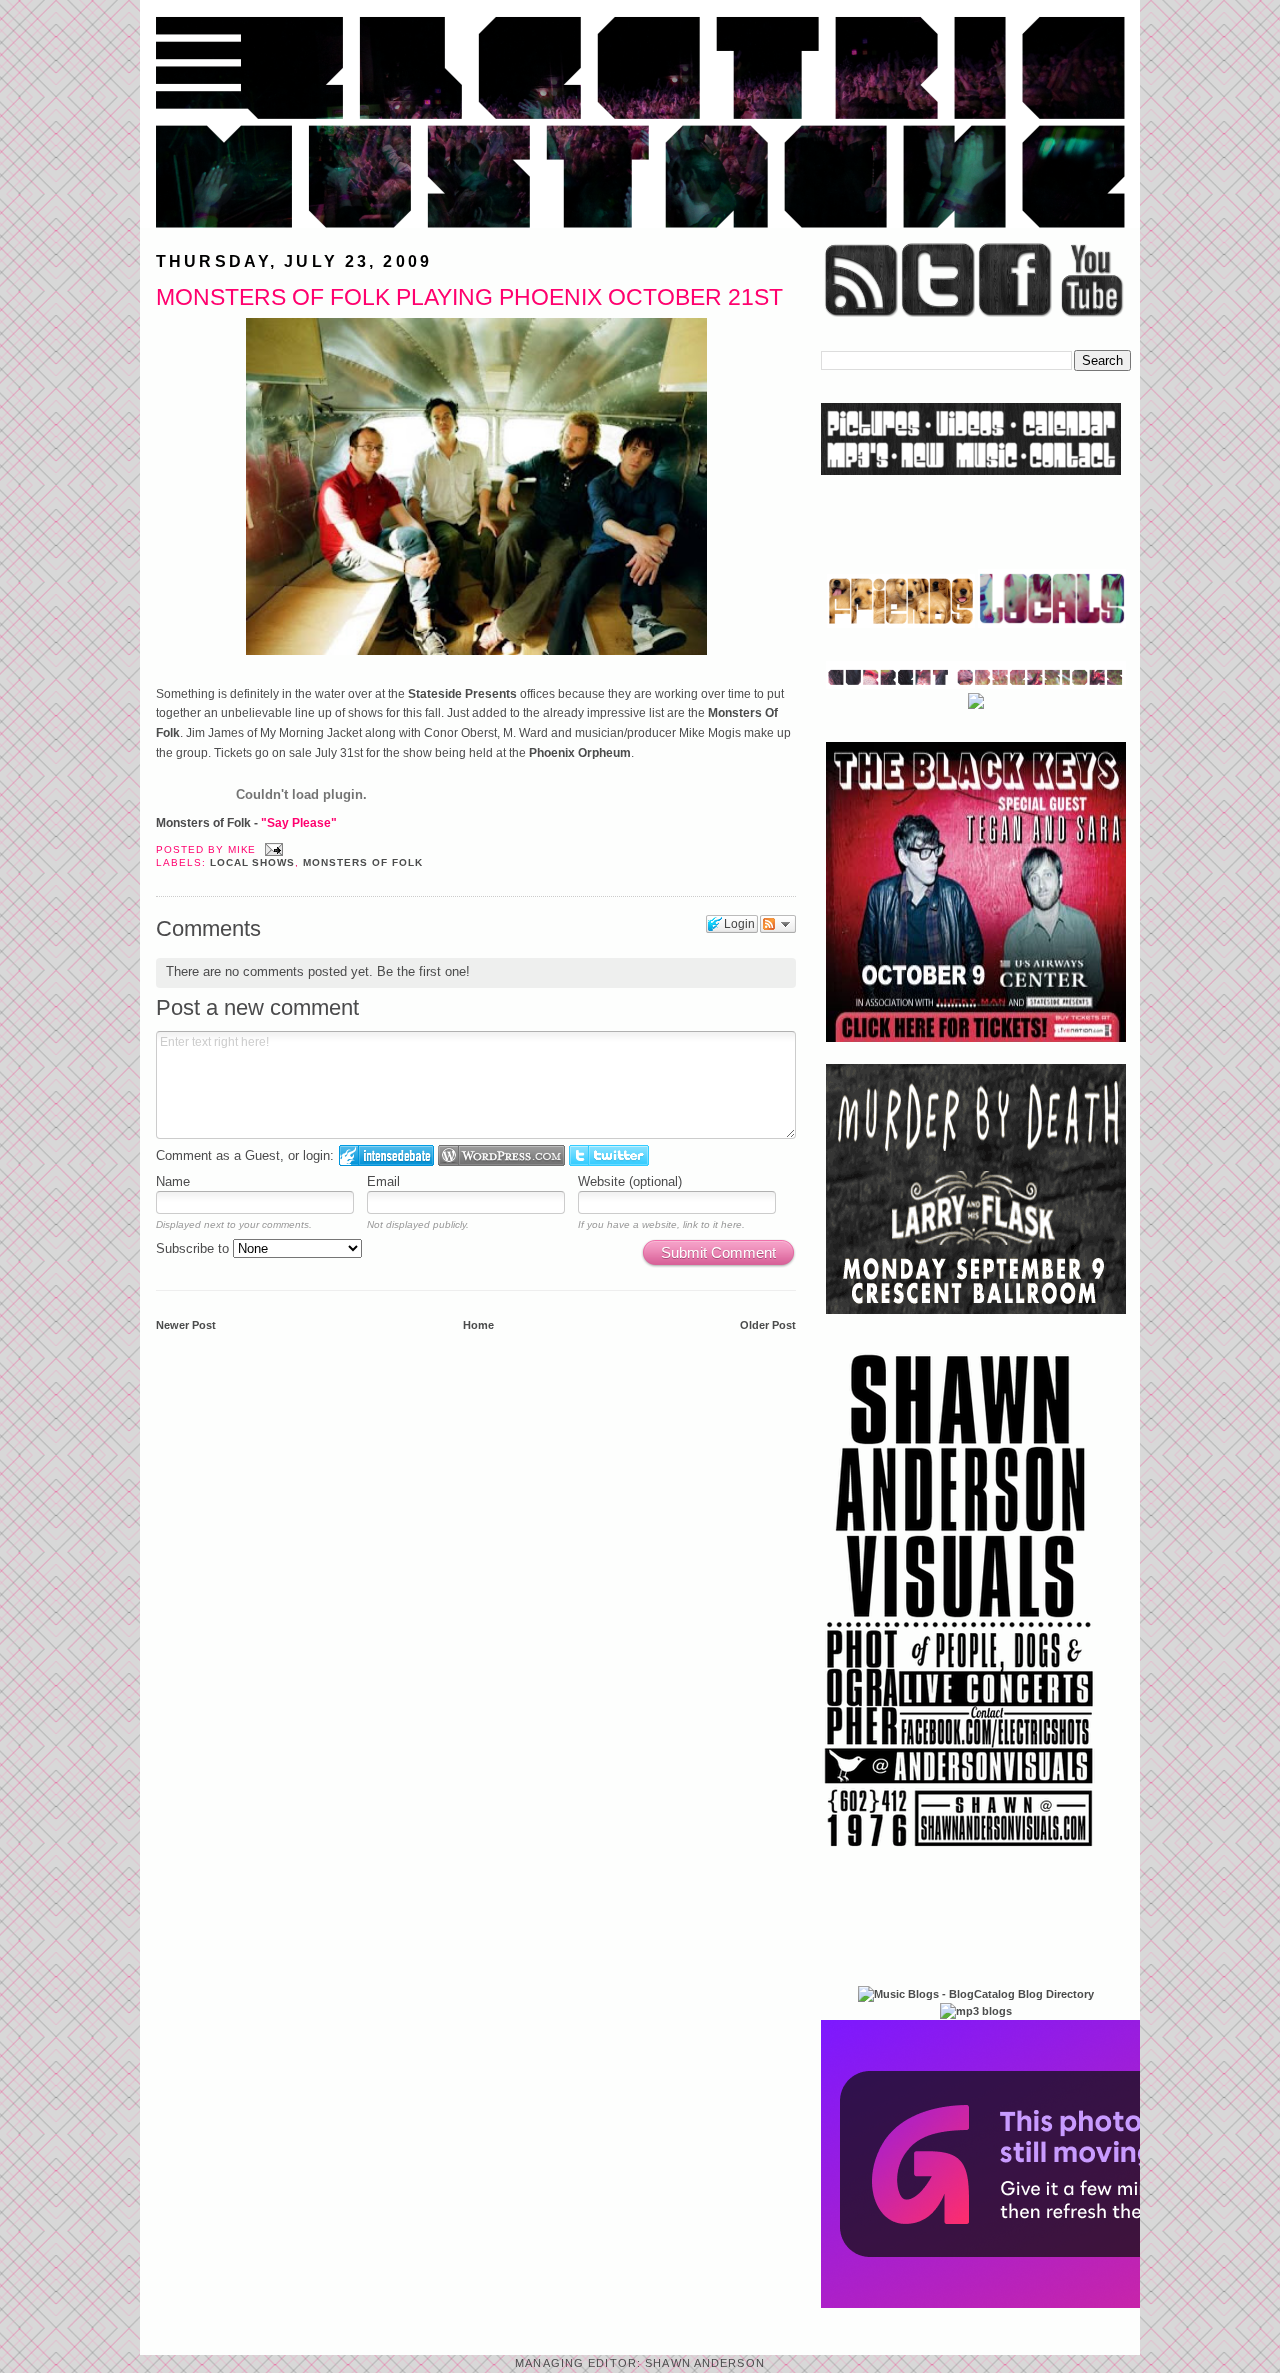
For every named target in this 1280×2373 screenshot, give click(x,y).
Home (478, 1325)
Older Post (768, 1325)
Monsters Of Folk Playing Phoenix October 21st (469, 297)
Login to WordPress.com (501, 1155)
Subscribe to (194, 1248)
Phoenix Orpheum (580, 753)
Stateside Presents (462, 694)
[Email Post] (271, 849)
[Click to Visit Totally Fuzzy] (1037, 2304)
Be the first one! (423, 971)
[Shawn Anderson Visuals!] (960, 1854)
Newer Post (186, 1325)
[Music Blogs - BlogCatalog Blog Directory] (976, 1994)
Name (173, 1181)
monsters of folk (362, 862)
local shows (253, 862)
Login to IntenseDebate (386, 1155)
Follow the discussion (778, 924)
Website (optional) (630, 1181)
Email (383, 1181)
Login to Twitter (609, 1155)
